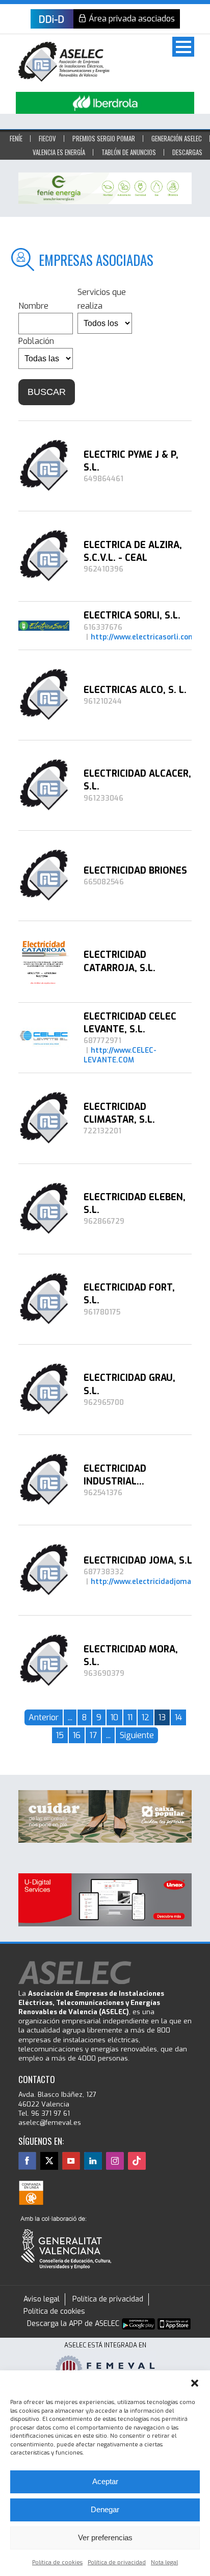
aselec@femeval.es (50, 2123)
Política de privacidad (117, 2562)
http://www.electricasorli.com (143, 637)
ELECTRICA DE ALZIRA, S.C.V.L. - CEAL (133, 551)
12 (146, 1717)
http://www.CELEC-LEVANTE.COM (120, 1055)
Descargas (187, 152)
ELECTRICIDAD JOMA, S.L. (139, 1561)
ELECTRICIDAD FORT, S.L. (129, 1294)
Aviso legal (42, 2299)
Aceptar (105, 2481)
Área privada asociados (132, 19)
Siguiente (137, 1735)
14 (178, 1717)
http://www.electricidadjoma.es (146, 1582)
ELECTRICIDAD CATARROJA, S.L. (120, 961)
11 (130, 1717)
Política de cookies (57, 2562)
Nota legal (164, 2562)
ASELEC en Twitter (49, 2161)
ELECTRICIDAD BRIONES (135, 871)
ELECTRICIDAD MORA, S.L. (131, 1656)
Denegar (105, 2509)
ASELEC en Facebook (27, 2161)
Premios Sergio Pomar (104, 138)
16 (77, 1735)
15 (60, 1735)
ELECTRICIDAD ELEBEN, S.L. (135, 1204)
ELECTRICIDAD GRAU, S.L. (129, 1384)
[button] (195, 2383)
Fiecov (47, 138)
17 (93, 1735)
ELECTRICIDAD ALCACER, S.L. (137, 780)
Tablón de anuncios (129, 152)
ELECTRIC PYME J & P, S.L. (131, 461)
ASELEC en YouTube (71, 2161)
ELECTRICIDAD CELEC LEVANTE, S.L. (130, 1023)
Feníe (16, 138)
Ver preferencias (105, 2537)
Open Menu (183, 47)
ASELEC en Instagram (115, 2161)
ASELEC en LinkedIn (93, 2161)
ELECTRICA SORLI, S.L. (132, 615)
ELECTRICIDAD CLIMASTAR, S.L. (119, 1113)
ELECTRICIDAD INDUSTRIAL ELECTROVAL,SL (119, 1475)
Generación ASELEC (177, 138)
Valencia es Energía (59, 152)
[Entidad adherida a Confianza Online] (31, 2193)
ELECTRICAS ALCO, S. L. (135, 690)
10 (114, 1717)
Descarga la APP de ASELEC (73, 2324)
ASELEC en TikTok (137, 2161)
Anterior (44, 1717)
